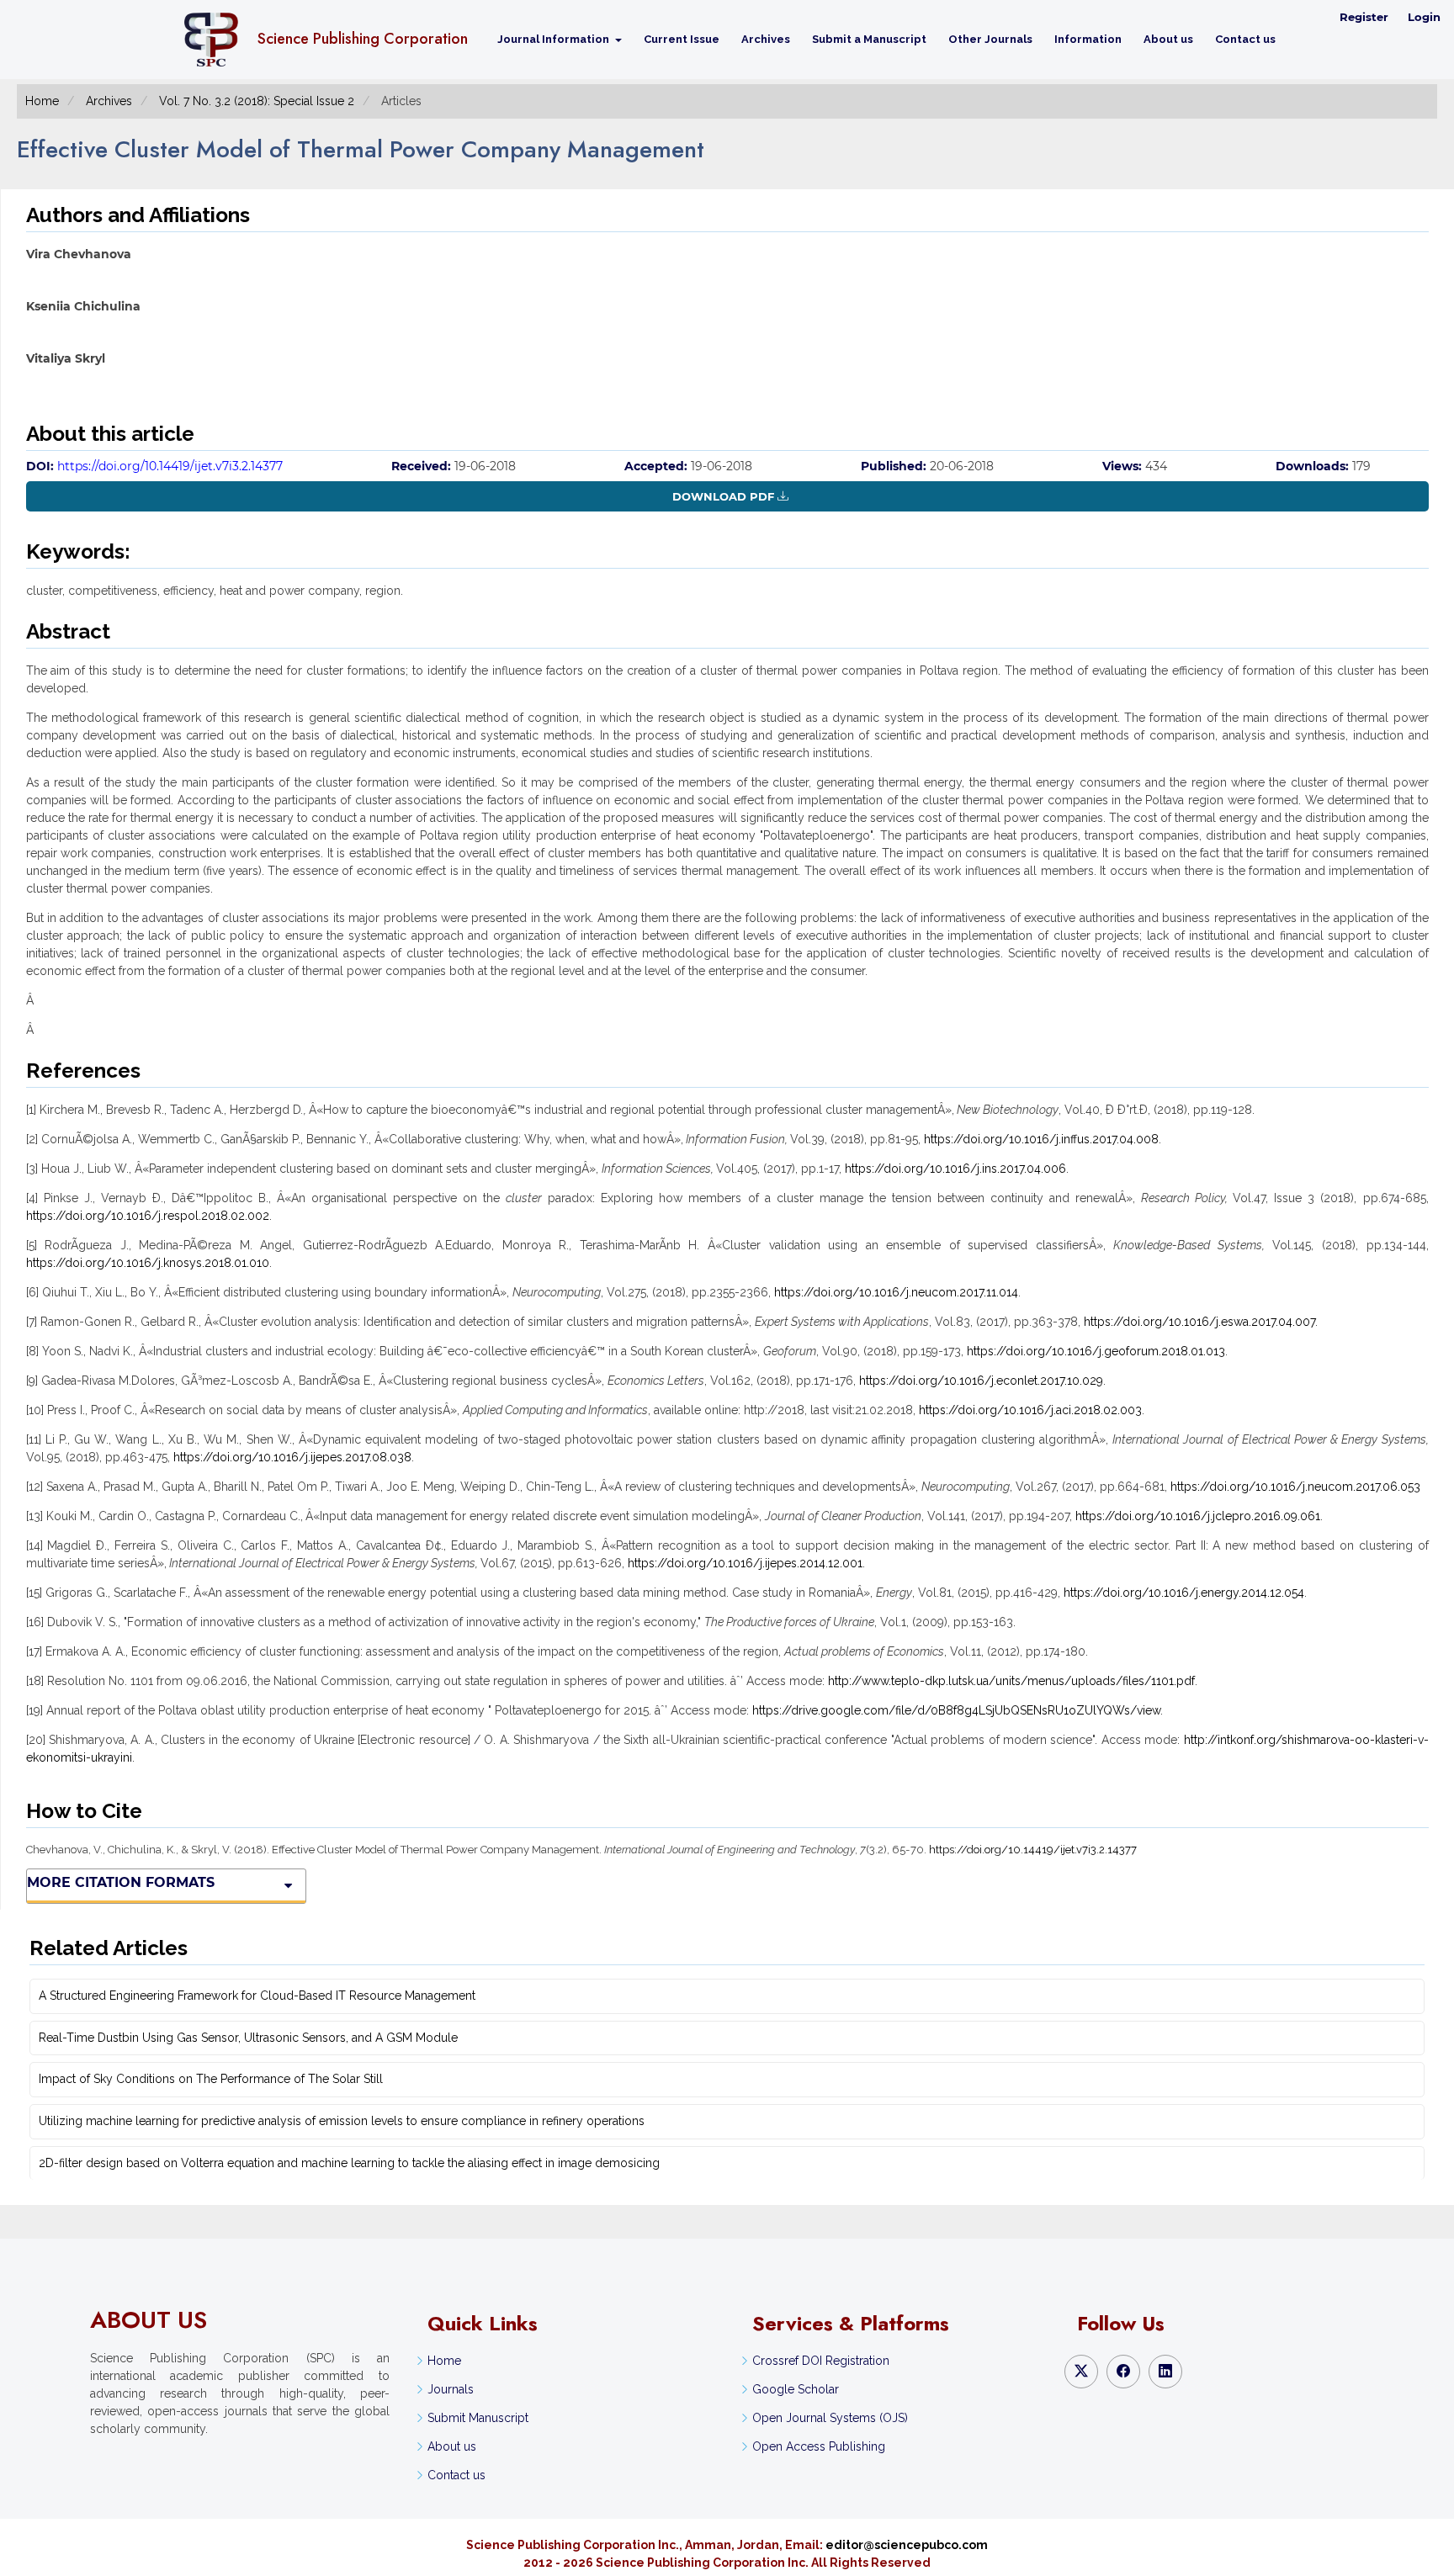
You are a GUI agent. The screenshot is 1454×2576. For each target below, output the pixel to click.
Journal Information (555, 39)
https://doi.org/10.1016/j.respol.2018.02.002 (148, 1216)
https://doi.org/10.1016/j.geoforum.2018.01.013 (1096, 1351)
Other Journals (990, 39)
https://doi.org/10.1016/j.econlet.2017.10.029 (981, 1381)
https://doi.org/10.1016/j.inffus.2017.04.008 (1041, 1139)
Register (1364, 17)
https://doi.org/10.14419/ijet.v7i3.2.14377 (170, 466)
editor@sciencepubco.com (907, 2545)
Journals (451, 2389)
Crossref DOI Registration (821, 2361)
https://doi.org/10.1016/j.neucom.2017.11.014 (896, 1292)
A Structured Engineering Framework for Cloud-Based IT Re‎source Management (257, 1996)
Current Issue (682, 39)
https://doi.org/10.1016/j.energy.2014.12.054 (1184, 1593)
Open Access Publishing (819, 2446)
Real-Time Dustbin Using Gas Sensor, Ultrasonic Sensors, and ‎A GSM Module (248, 2038)
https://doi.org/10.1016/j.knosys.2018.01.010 (148, 1263)
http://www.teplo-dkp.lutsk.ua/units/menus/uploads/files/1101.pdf (1011, 1681)
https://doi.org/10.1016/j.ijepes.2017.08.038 (292, 1457)
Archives (766, 39)
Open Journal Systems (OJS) (830, 2418)
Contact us (1245, 39)
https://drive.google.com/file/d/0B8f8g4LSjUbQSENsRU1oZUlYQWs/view (956, 1710)
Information (1088, 39)
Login (1424, 17)
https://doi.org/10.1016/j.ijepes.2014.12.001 (745, 1563)
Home (42, 101)
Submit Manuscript (478, 2418)
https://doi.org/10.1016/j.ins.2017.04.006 (955, 1169)
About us (1168, 39)
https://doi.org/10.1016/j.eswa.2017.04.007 (1199, 1322)
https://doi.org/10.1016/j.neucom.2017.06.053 (1295, 1487)
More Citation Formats (121, 1882)
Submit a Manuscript (869, 39)
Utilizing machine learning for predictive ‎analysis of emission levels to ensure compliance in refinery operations (342, 2121)
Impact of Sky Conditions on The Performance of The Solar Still (211, 2079)
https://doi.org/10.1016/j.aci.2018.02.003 (1030, 1410)
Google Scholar (796, 2389)
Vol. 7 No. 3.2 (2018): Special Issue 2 (257, 101)
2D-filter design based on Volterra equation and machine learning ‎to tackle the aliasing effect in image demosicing (349, 2163)
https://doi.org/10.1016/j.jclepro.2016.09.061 (1198, 1516)
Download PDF (723, 496)
